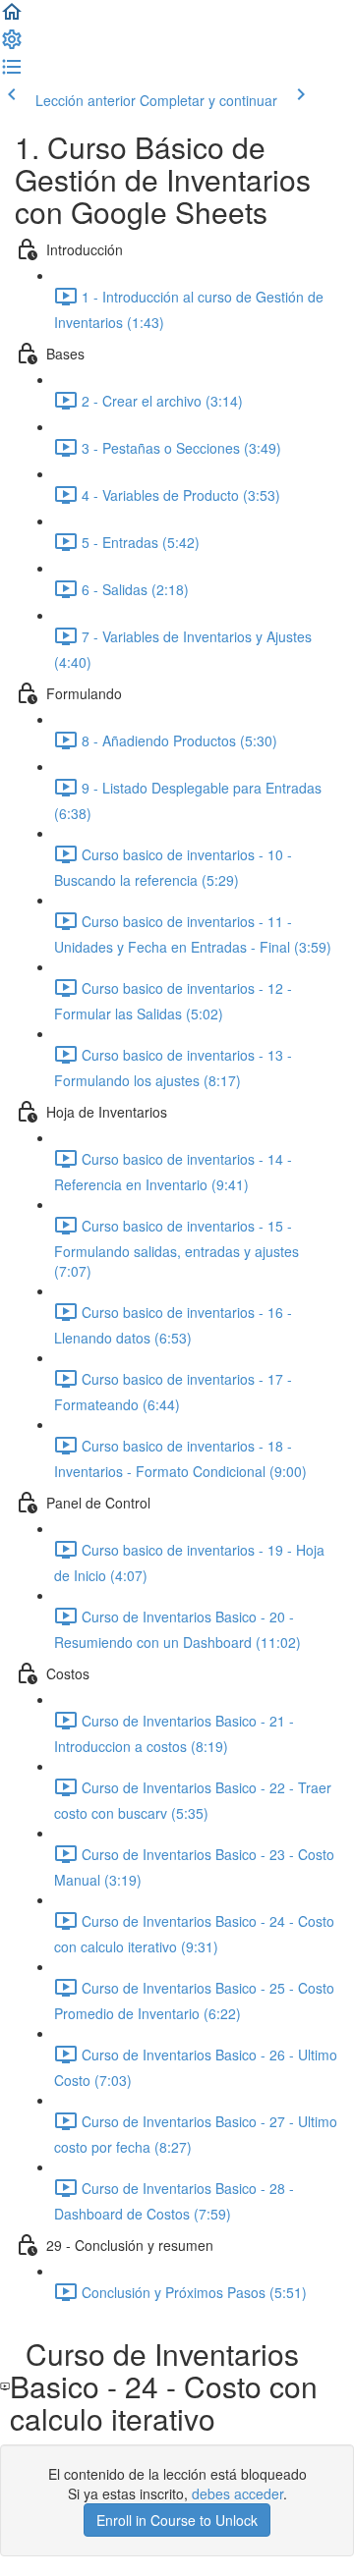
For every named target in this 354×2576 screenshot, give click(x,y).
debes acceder (237, 2494)
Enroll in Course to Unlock (177, 2520)
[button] (12, 18)
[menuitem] (12, 45)
